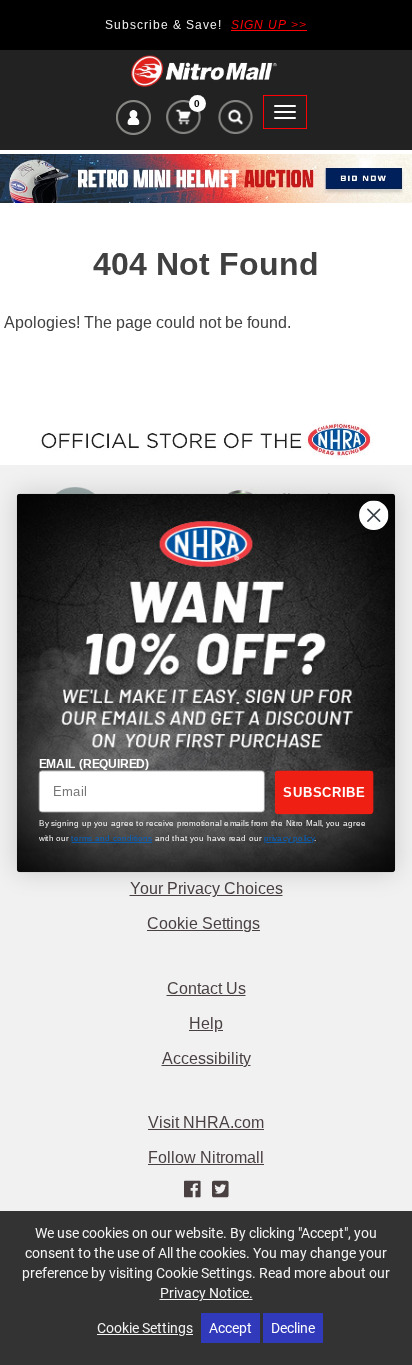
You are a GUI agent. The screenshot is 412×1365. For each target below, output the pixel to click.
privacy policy (289, 837)
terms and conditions (111, 837)
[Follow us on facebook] (194, 1190)
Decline (293, 1327)
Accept (230, 1327)
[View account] (133, 120)
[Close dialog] (373, 514)
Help (206, 1023)
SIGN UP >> (269, 25)
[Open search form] (234, 122)
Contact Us (206, 988)
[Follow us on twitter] (219, 1190)
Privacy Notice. (206, 1292)
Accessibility (206, 1058)
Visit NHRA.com (206, 1122)
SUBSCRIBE (324, 791)
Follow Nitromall (206, 1157)
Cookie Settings (203, 923)
